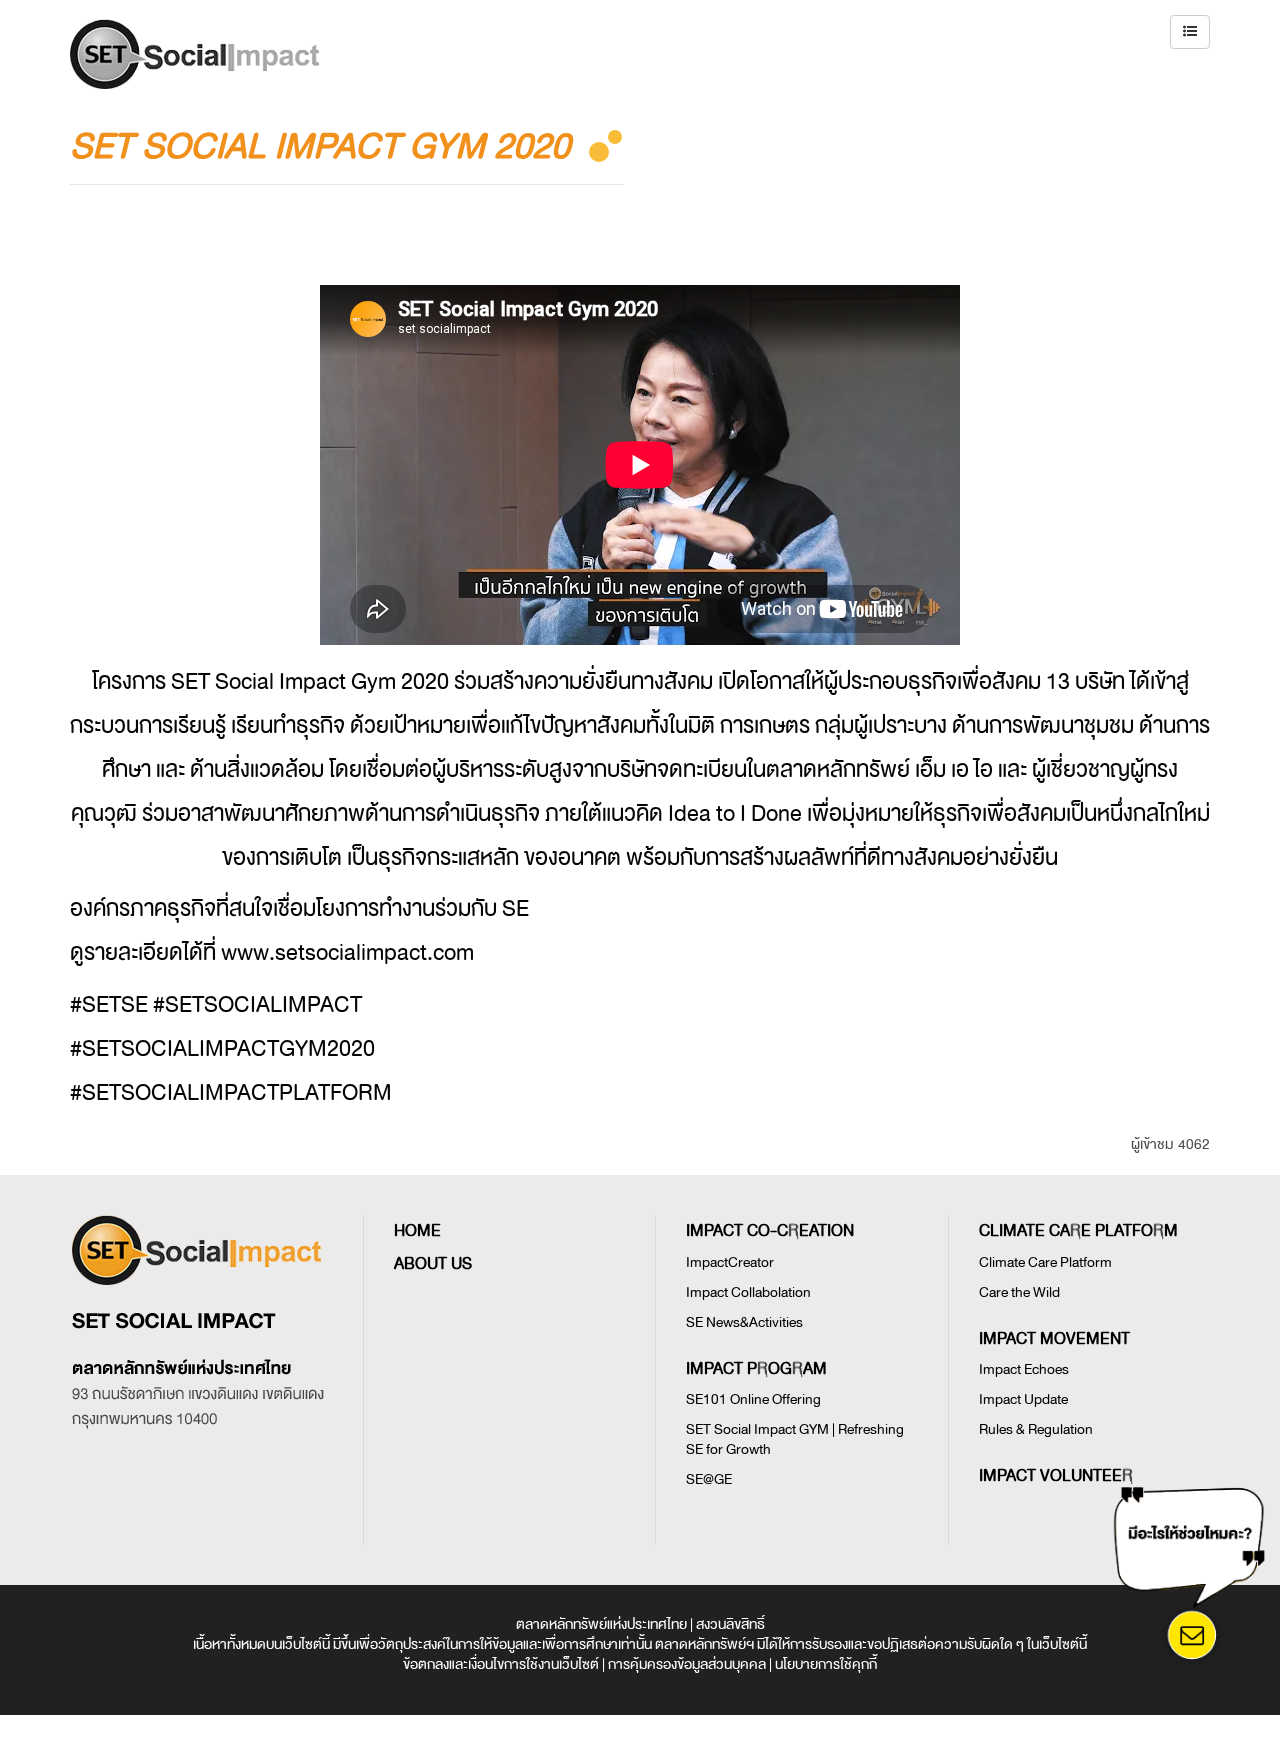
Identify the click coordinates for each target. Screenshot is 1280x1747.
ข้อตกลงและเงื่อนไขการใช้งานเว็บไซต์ (501, 1664)
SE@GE (709, 1479)
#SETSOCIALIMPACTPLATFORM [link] (231, 1093)
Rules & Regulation (1036, 1429)
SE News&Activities (744, 1322)
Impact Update (1023, 1399)
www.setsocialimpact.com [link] (347, 953)
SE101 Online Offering (753, 1399)
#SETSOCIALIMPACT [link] (257, 1005)
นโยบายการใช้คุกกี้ (826, 1664)
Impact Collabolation (748, 1292)
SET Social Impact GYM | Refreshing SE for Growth (795, 1439)
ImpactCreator (730, 1262)
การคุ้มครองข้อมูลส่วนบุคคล (687, 1664)
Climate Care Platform (1045, 1262)
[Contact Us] (1192, 1636)
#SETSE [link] (109, 1005)
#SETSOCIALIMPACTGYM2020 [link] (222, 1049)
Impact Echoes (1024, 1369)
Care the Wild (1019, 1292)
